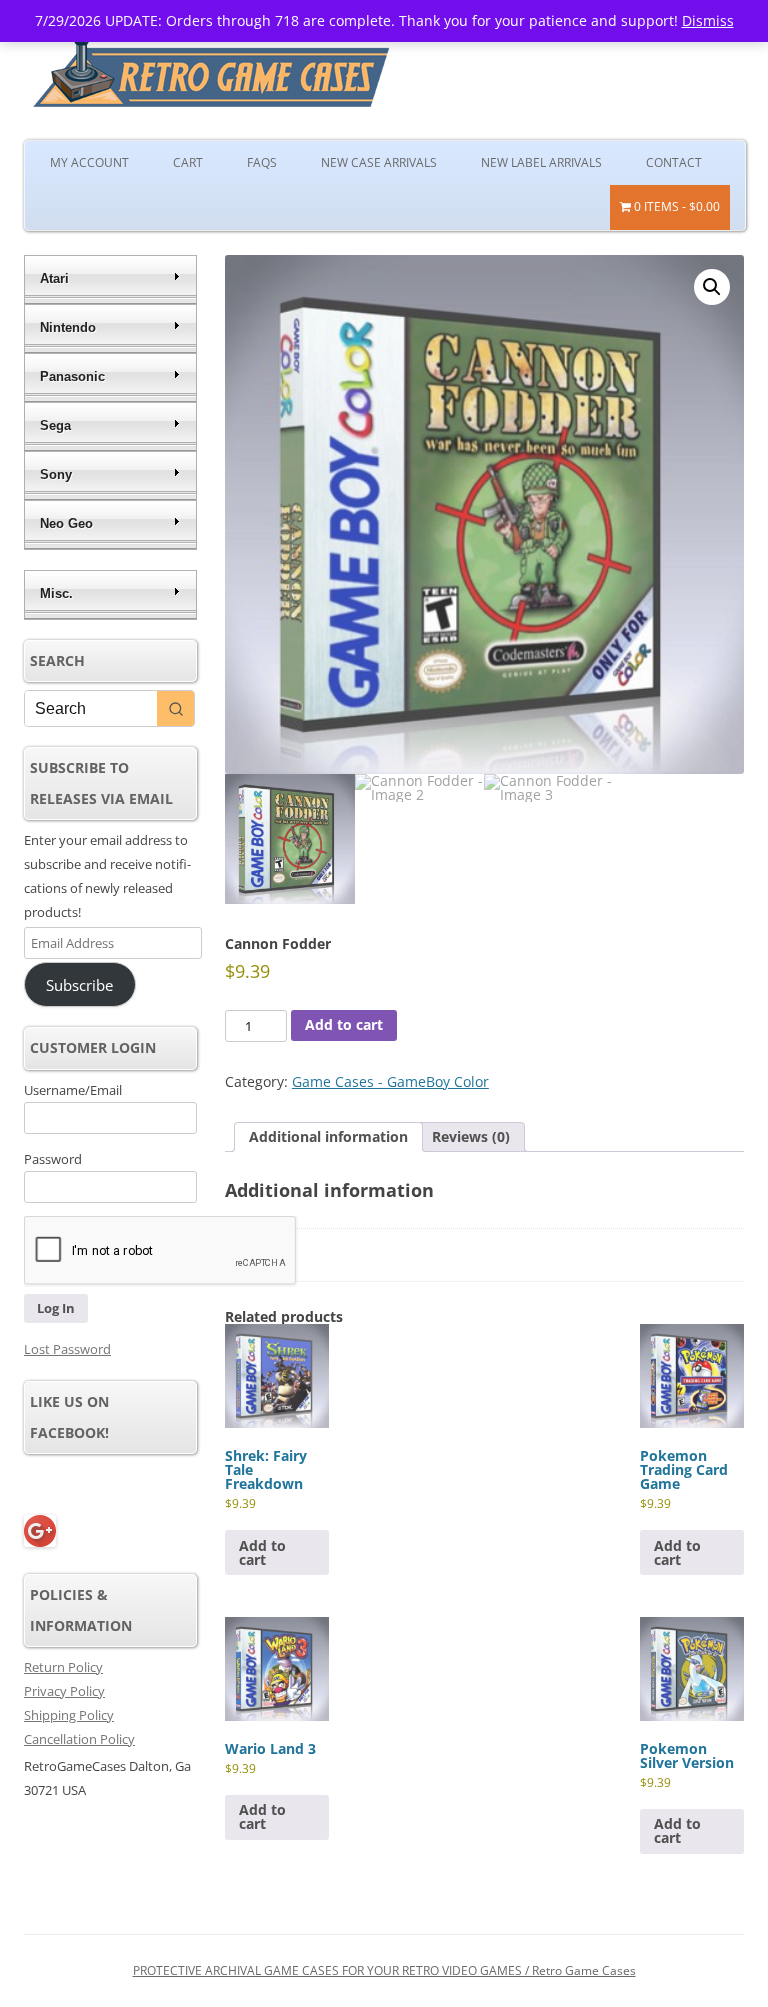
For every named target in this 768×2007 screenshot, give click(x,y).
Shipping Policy (69, 1715)
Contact (674, 162)
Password (53, 1159)
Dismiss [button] (708, 20)
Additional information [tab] (328, 1136)
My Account (89, 162)
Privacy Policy (64, 1691)
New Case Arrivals (379, 162)
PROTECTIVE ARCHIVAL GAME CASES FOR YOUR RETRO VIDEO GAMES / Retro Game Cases (384, 1970)
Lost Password (67, 1349)
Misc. (56, 593)
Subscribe (79, 985)
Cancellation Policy (79, 1739)
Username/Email (73, 1090)
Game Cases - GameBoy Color (390, 1081)
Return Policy (63, 1667)
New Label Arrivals (541, 162)
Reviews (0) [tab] (471, 1136)
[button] (712, 287)
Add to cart (344, 1024)
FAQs (262, 162)
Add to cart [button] (262, 1552)
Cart (188, 162)
